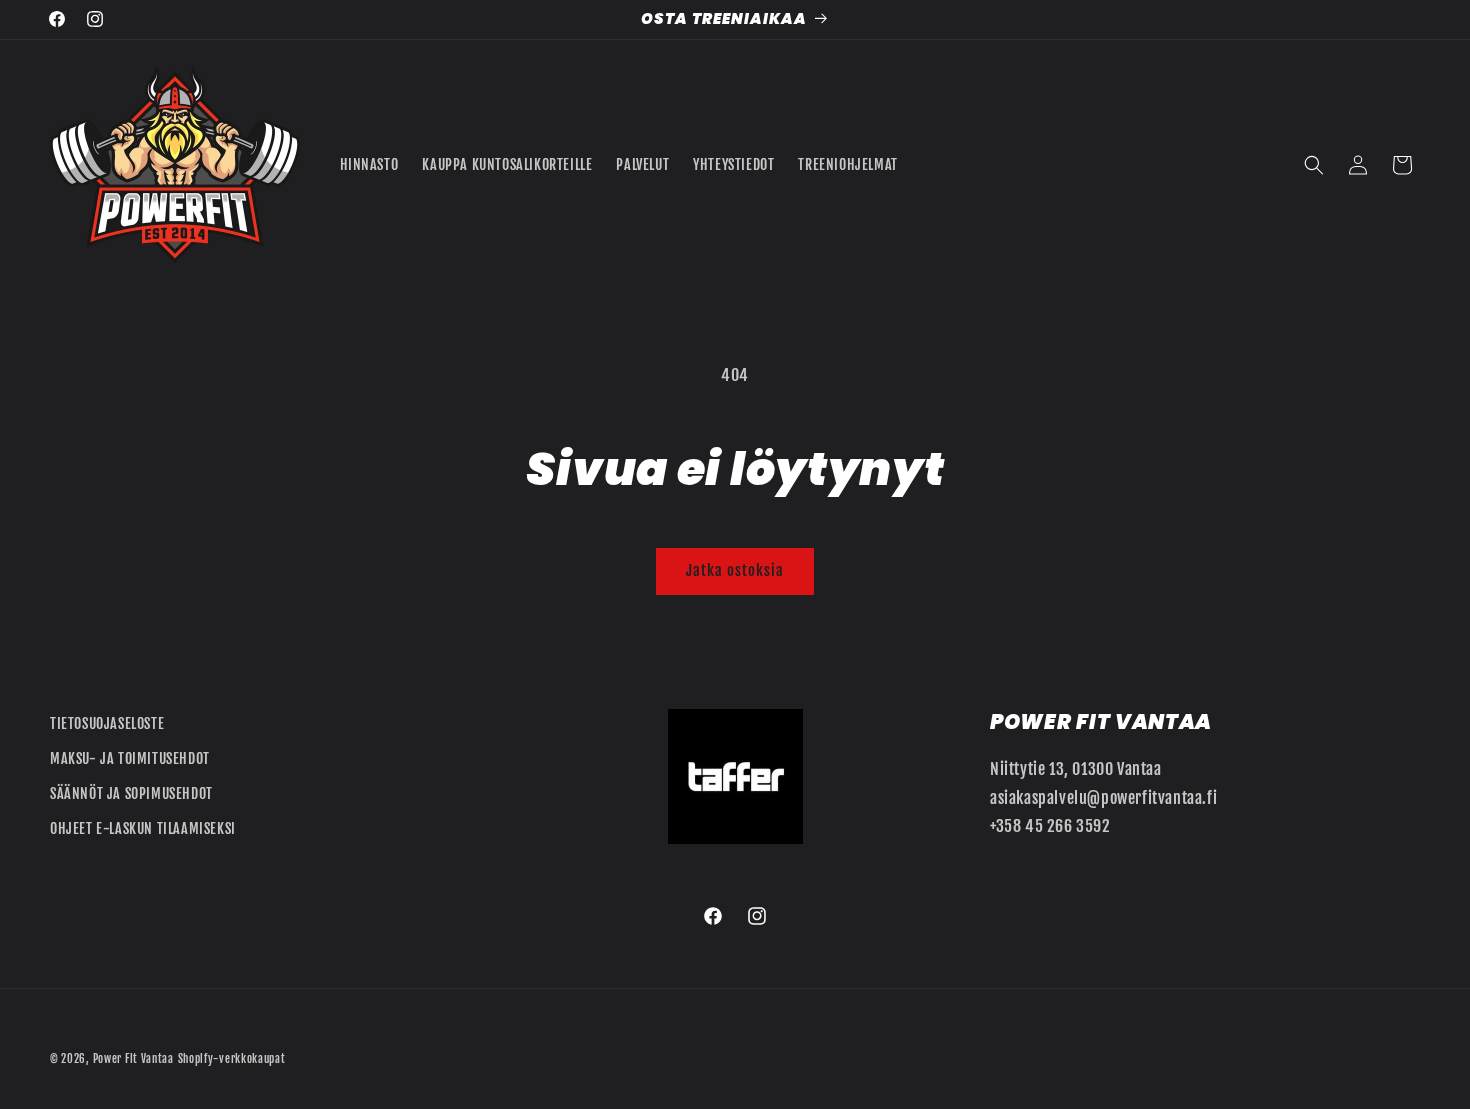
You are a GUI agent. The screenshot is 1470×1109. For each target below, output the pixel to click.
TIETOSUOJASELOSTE (107, 723)
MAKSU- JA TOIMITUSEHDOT (130, 758)
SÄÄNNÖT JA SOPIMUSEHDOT (131, 793)
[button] (1314, 165)
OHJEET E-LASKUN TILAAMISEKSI (143, 828)
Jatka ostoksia (735, 570)
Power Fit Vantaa (133, 1059)
